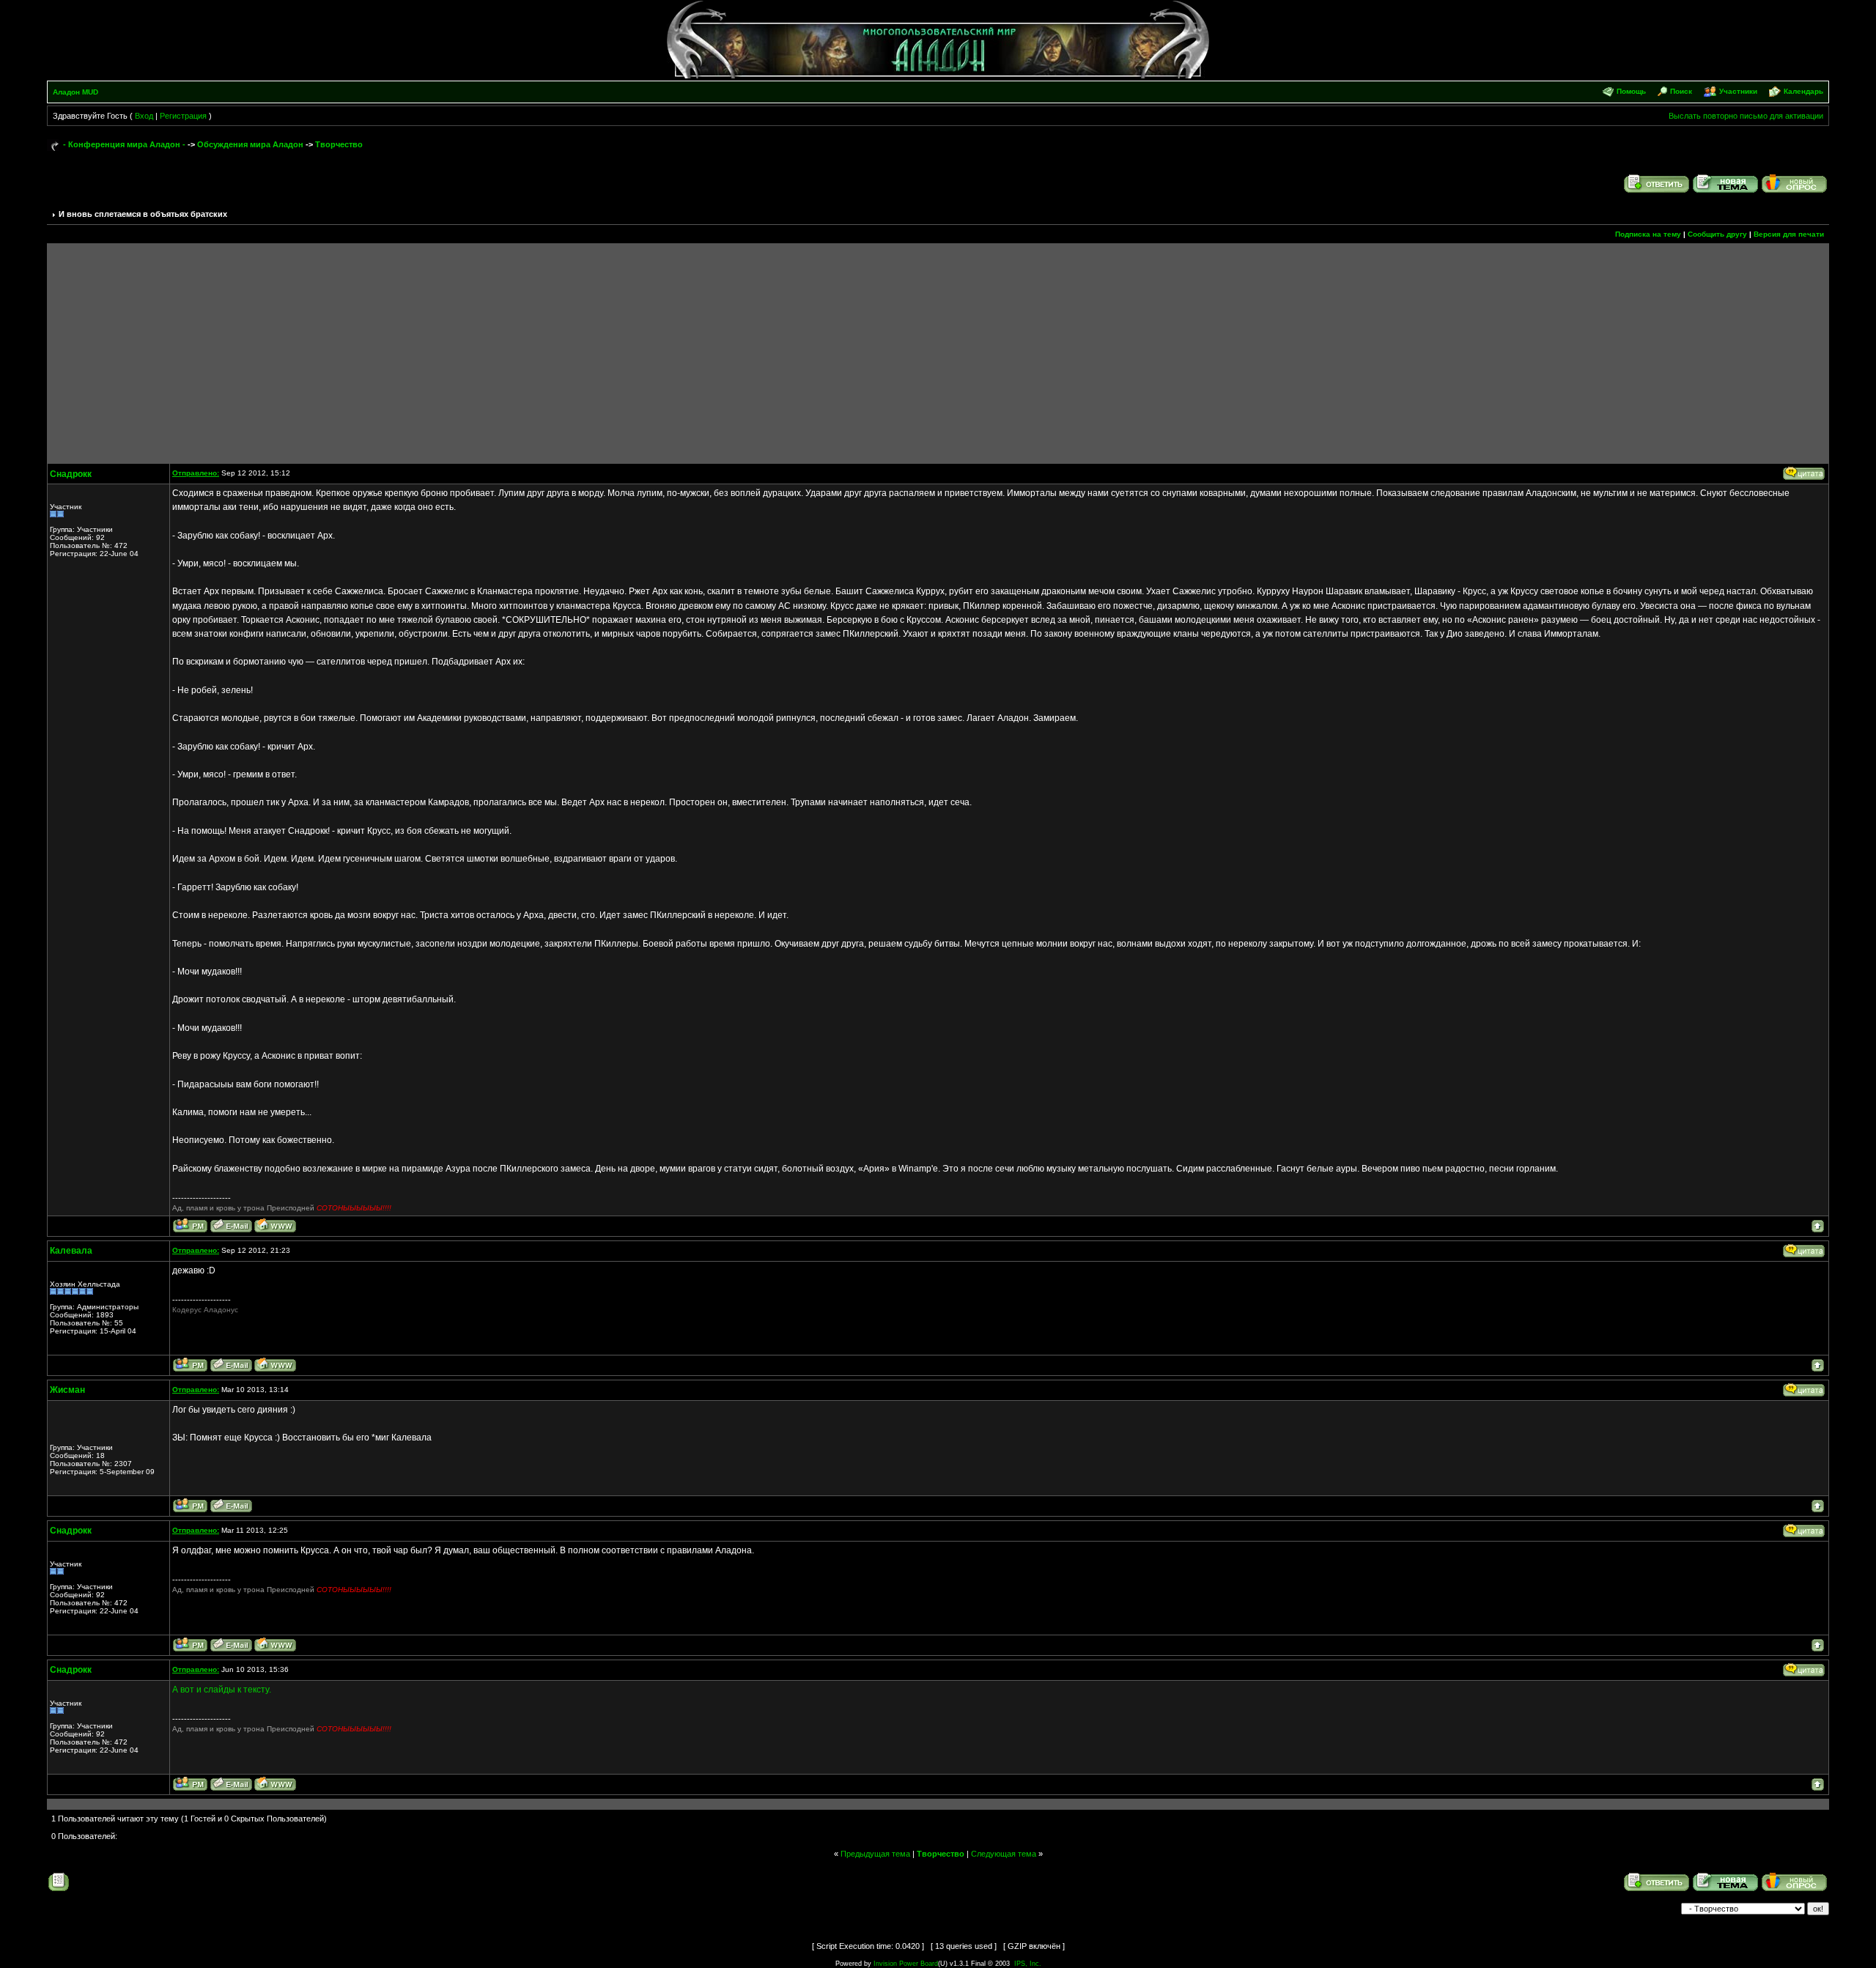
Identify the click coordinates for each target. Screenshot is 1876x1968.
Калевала (71, 1251)
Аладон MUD (75, 92)
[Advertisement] (938, 353)
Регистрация (183, 116)
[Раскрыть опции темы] (59, 1882)
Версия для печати (1789, 234)
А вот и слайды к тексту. (222, 1690)
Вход (144, 116)
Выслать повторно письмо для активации (1746, 116)
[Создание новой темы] (1726, 183)
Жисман (67, 1390)
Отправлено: (196, 473)
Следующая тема (1004, 1854)
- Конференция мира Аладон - (124, 144)
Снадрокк (71, 474)
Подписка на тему (1648, 234)
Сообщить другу (1717, 234)
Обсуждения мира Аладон (250, 144)
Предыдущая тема (875, 1854)
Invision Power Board (906, 1964)
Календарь (1803, 91)
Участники (1738, 91)
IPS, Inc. (1028, 1964)
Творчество (339, 144)
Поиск (1681, 91)
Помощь (1631, 91)
